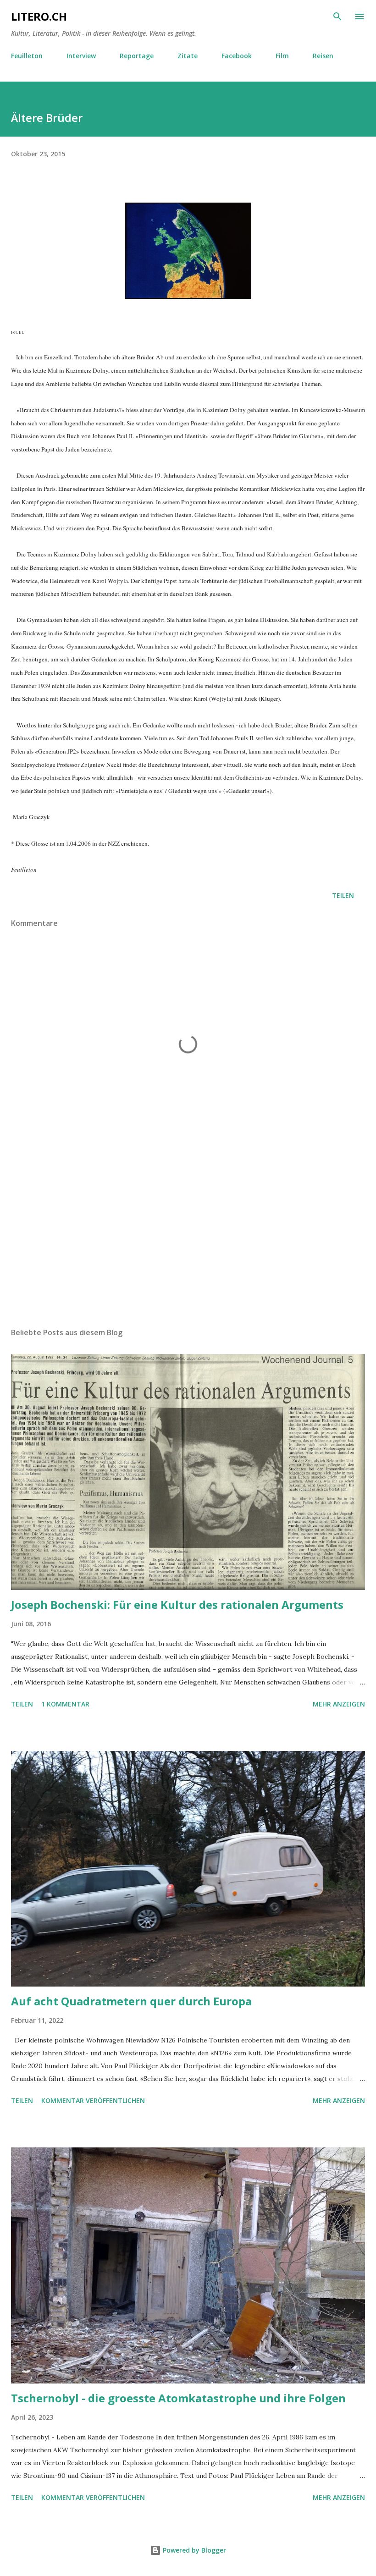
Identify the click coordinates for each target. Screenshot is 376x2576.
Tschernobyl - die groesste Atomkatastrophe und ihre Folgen (178, 2398)
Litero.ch (39, 16)
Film (282, 56)
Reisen (323, 56)
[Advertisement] (188, 1234)
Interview (81, 56)
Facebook (237, 56)
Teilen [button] (343, 895)
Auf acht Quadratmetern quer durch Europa (131, 2001)
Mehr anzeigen (339, 1704)
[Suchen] (337, 17)
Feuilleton (27, 56)
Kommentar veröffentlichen (93, 2100)
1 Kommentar (65, 1704)
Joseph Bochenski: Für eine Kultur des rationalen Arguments (177, 1604)
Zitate (188, 56)
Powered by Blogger (194, 2550)
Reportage (137, 56)
